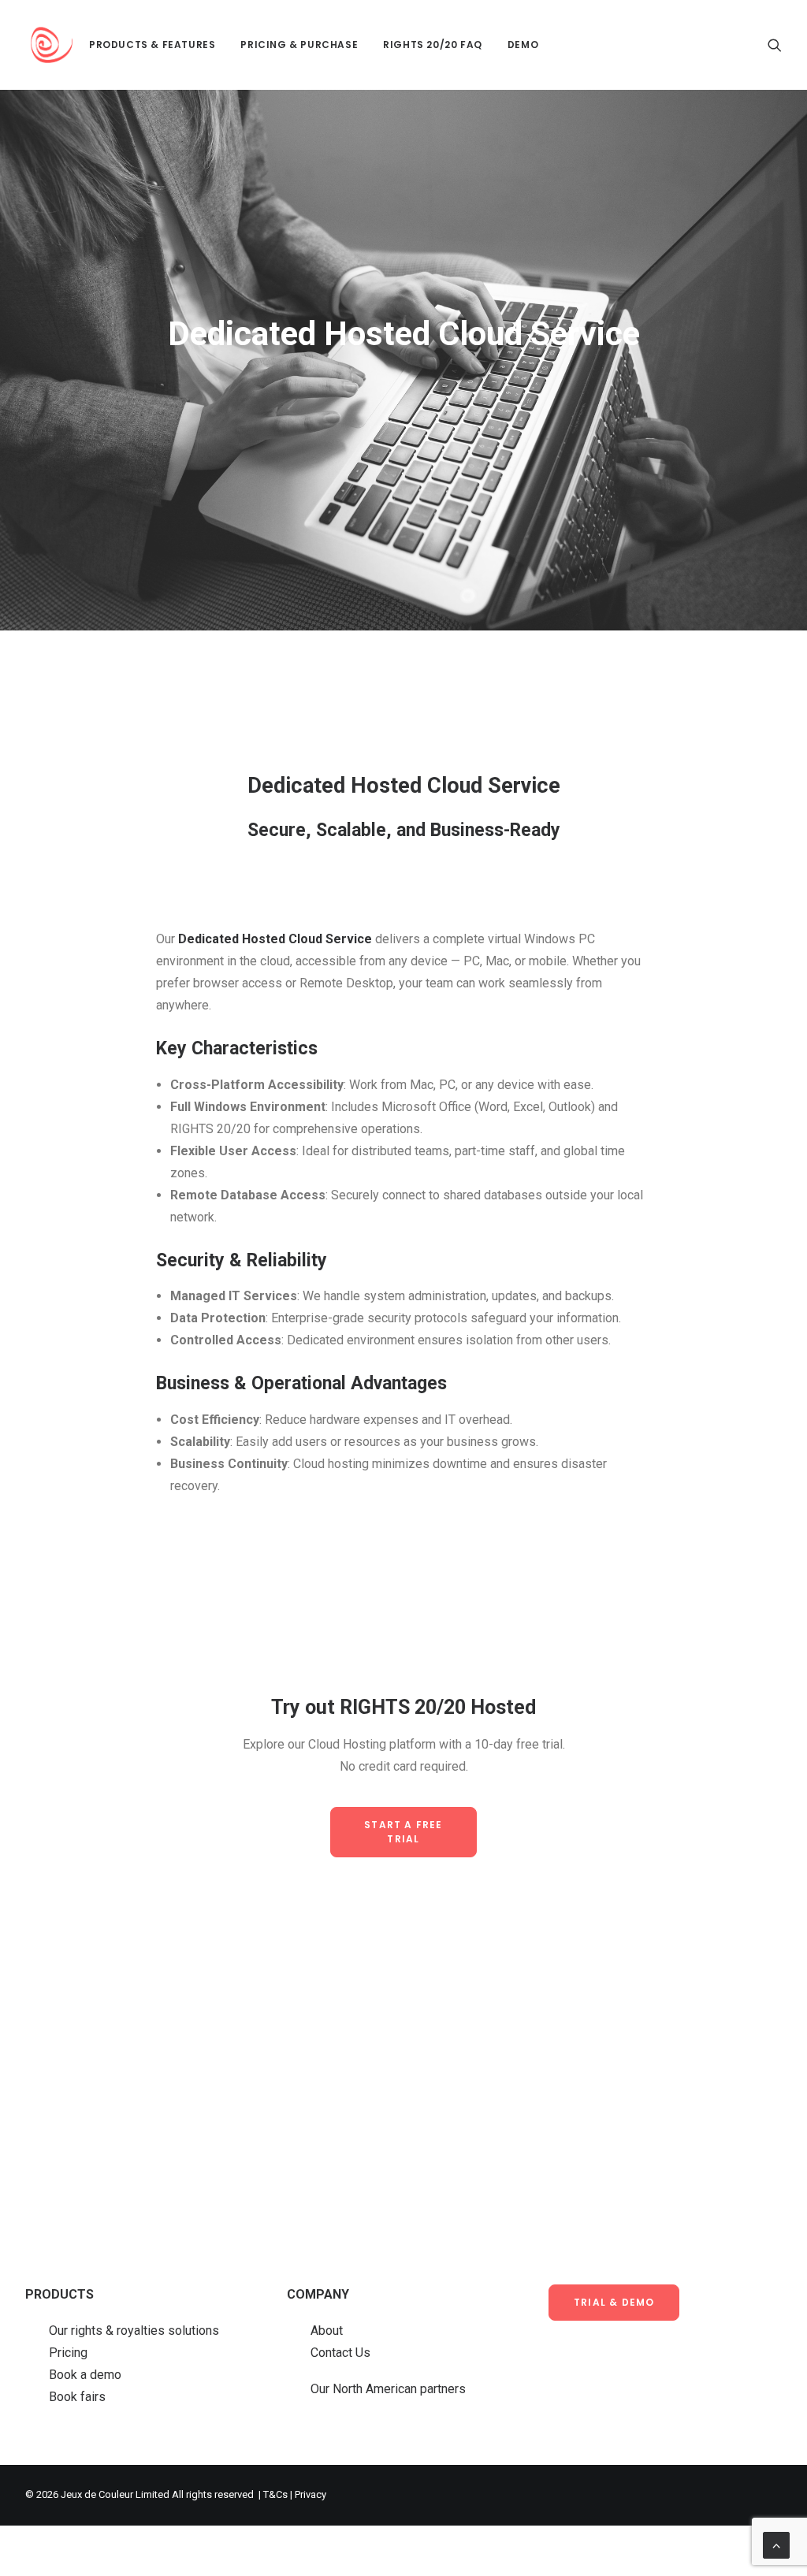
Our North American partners (388, 2389)
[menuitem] (152, 45)
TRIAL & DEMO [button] (614, 2302)
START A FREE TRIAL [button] (405, 1832)
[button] (775, 45)
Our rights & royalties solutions (134, 2331)
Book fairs (77, 2397)
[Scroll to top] (776, 2544)
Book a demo (85, 2375)
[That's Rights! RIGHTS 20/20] (52, 45)
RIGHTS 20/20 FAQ (433, 45)
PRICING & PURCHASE (299, 45)
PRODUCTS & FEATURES (152, 45)
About (327, 2331)
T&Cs (275, 2494)
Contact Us (340, 2353)
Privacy (311, 2494)
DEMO (523, 45)
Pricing (68, 2353)
